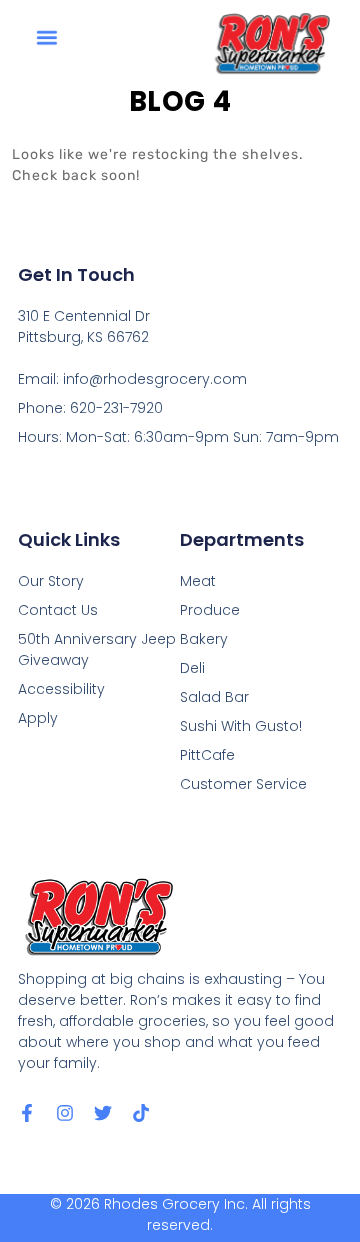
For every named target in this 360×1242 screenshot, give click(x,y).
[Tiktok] (141, 1113)
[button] (47, 37)
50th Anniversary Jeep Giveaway (97, 649)
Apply (38, 718)
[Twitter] (103, 1113)
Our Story (51, 581)
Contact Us (58, 610)
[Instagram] (65, 1113)
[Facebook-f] (27, 1113)
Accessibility (61, 689)
